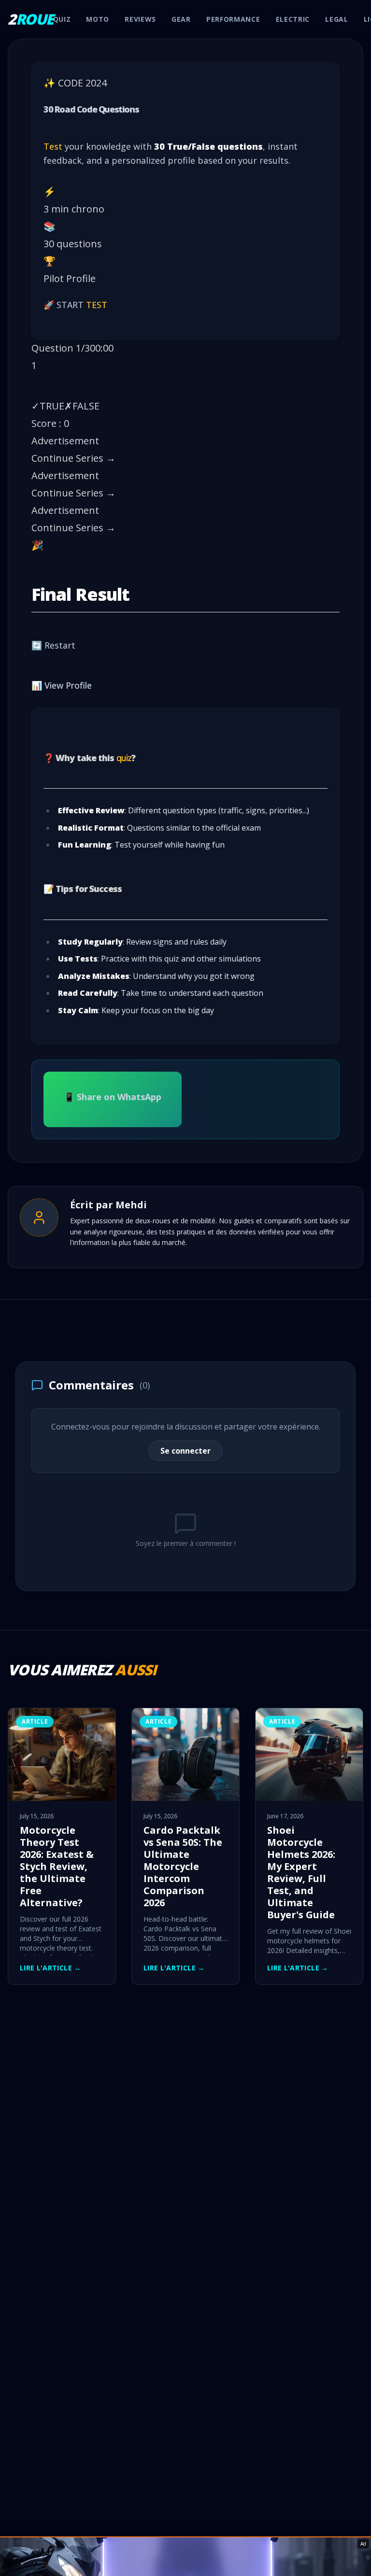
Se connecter (185, 1451)
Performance (233, 19)
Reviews (140, 19)
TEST (97, 305)
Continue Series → (73, 458)
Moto (98, 19)
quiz (124, 758)
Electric (293, 19)
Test (53, 146)
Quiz (62, 19)
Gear (181, 19)
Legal (337, 19)
